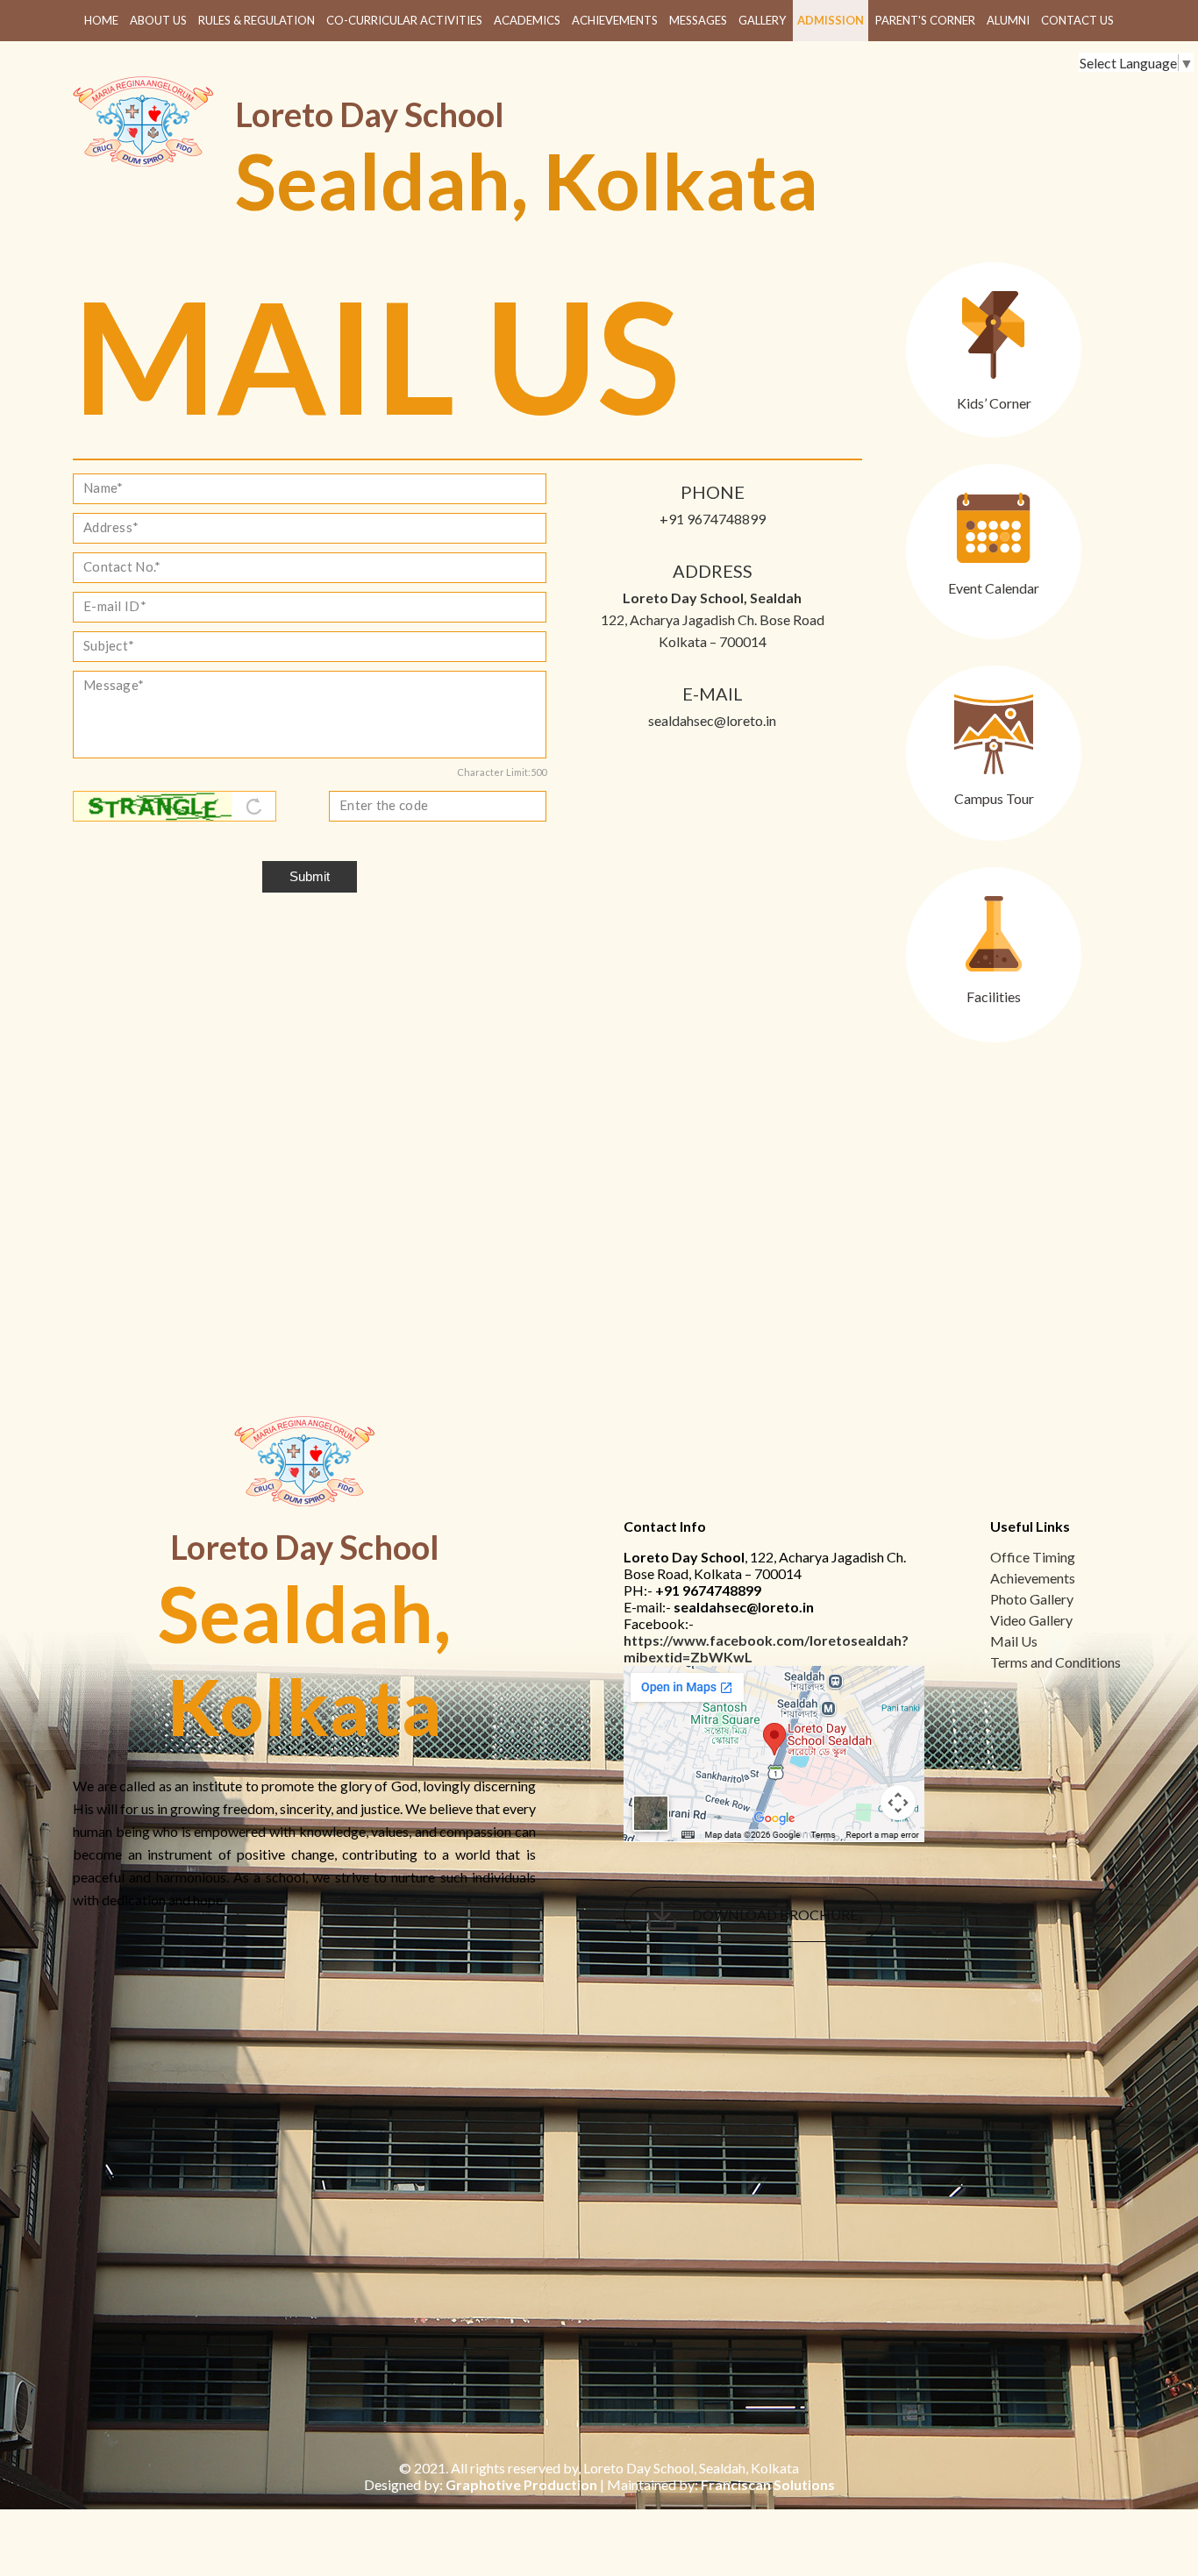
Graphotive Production (521, 2484)
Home (101, 20)
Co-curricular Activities (404, 20)
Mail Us (1014, 1641)
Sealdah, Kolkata (527, 181)
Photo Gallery (1032, 1599)
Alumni (1008, 20)
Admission (831, 20)
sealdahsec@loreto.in (712, 720)
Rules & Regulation (257, 20)
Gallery (762, 20)
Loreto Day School (370, 114)
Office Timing (1033, 1557)
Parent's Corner (925, 20)
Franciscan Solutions (768, 2484)
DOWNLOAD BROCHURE (774, 1914)
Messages (698, 20)
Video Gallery (1031, 1620)
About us (158, 20)
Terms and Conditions (1055, 1662)
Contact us (1077, 20)
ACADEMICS (527, 20)
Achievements (615, 20)
